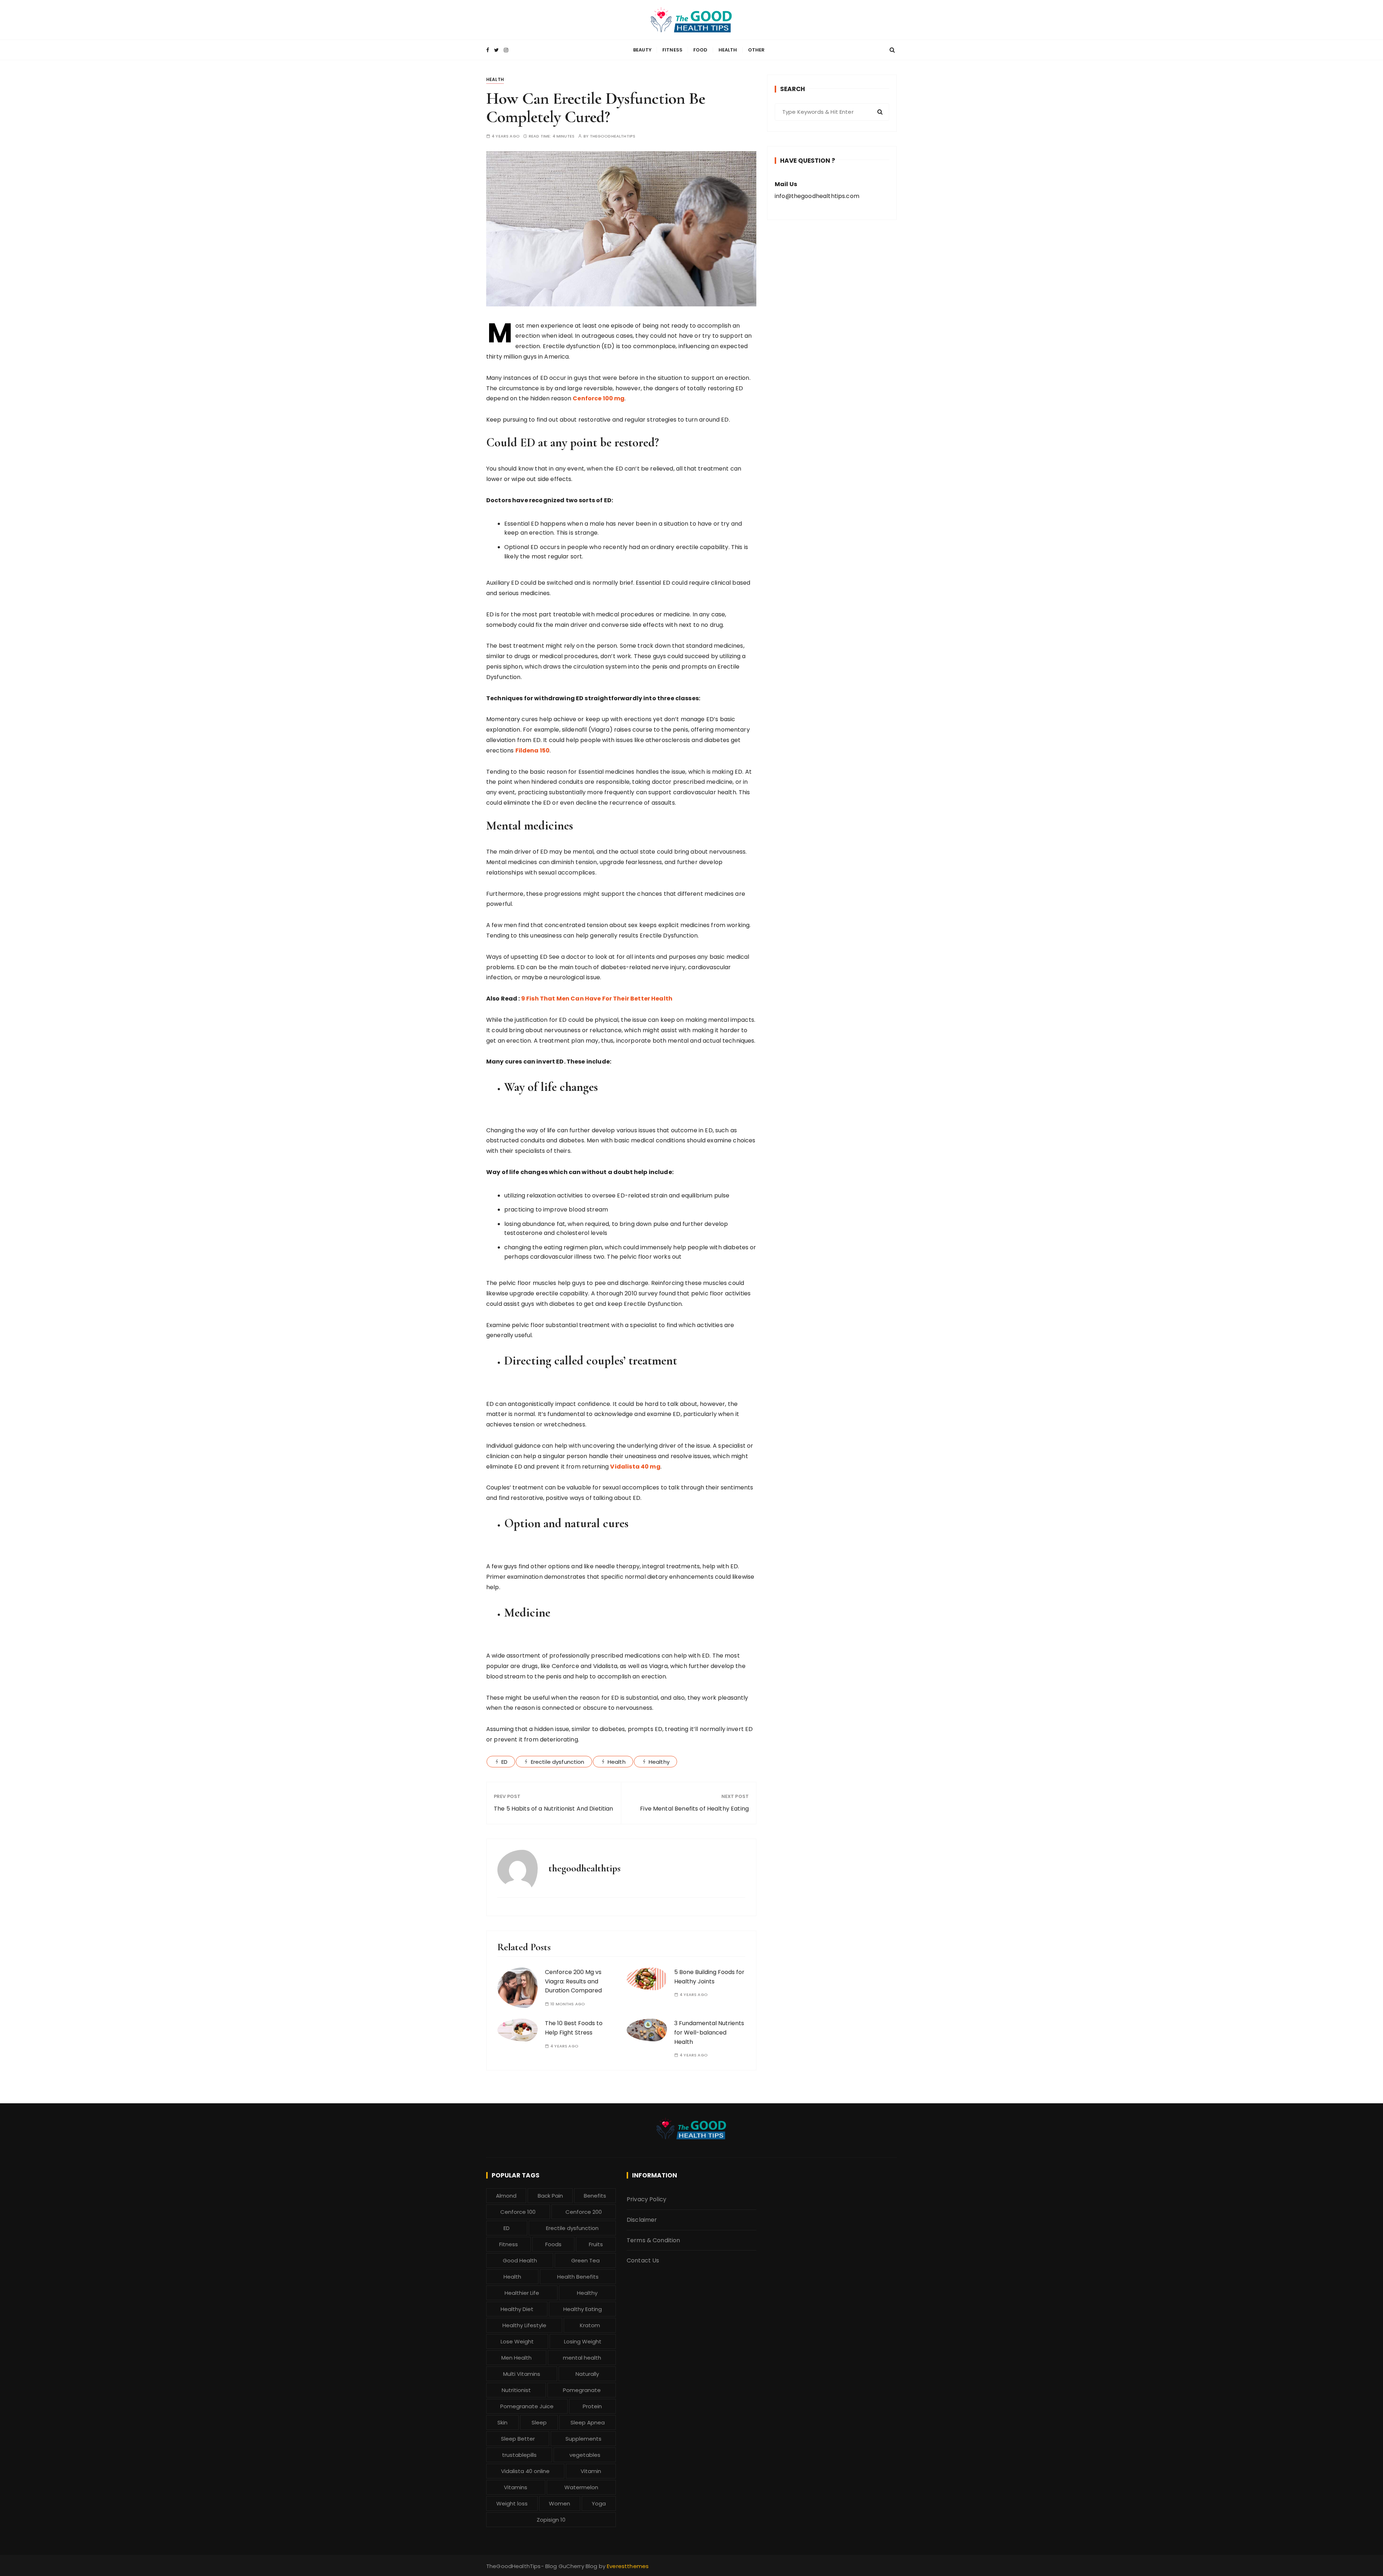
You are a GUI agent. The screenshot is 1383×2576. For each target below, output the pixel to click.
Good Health (520, 2260)
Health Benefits (578, 2277)
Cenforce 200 (584, 2212)
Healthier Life (522, 2293)
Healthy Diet (517, 2309)
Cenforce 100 (518, 2212)
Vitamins (516, 2487)
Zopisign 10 (551, 2520)
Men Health (516, 2358)
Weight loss (512, 2503)
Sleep (539, 2422)
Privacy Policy (646, 2199)
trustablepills (519, 2455)
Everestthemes (628, 2566)
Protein (592, 2406)
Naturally (587, 2374)
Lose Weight (517, 2341)
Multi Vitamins (522, 2374)
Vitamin (591, 2471)
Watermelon (581, 2487)
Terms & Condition (654, 2240)
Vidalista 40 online (525, 2471)
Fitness (672, 50)
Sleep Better (518, 2439)
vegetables (585, 2455)
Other (757, 50)
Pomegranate (582, 2390)
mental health (582, 2358)
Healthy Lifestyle (524, 2325)
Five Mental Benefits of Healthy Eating (694, 1809)
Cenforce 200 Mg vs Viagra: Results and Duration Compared (573, 1981)
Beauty (642, 50)
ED (504, 1762)
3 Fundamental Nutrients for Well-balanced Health (709, 2032)
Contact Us (643, 2260)
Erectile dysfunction (558, 1762)
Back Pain (550, 2196)
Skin (502, 2422)
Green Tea (585, 2260)
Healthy (659, 1762)
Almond (506, 2196)
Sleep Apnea (588, 2422)
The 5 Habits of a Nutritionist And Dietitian (554, 1809)
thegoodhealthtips (613, 136)
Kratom (590, 2325)
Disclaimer (642, 2220)
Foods (553, 2244)
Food (701, 50)
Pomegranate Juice (527, 2406)
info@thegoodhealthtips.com (817, 196)
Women (560, 2503)
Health (728, 50)
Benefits (595, 2196)
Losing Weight (583, 2341)
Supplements (583, 2439)
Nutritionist (516, 2390)
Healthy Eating (583, 2309)
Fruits (596, 2244)
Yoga (599, 2503)
